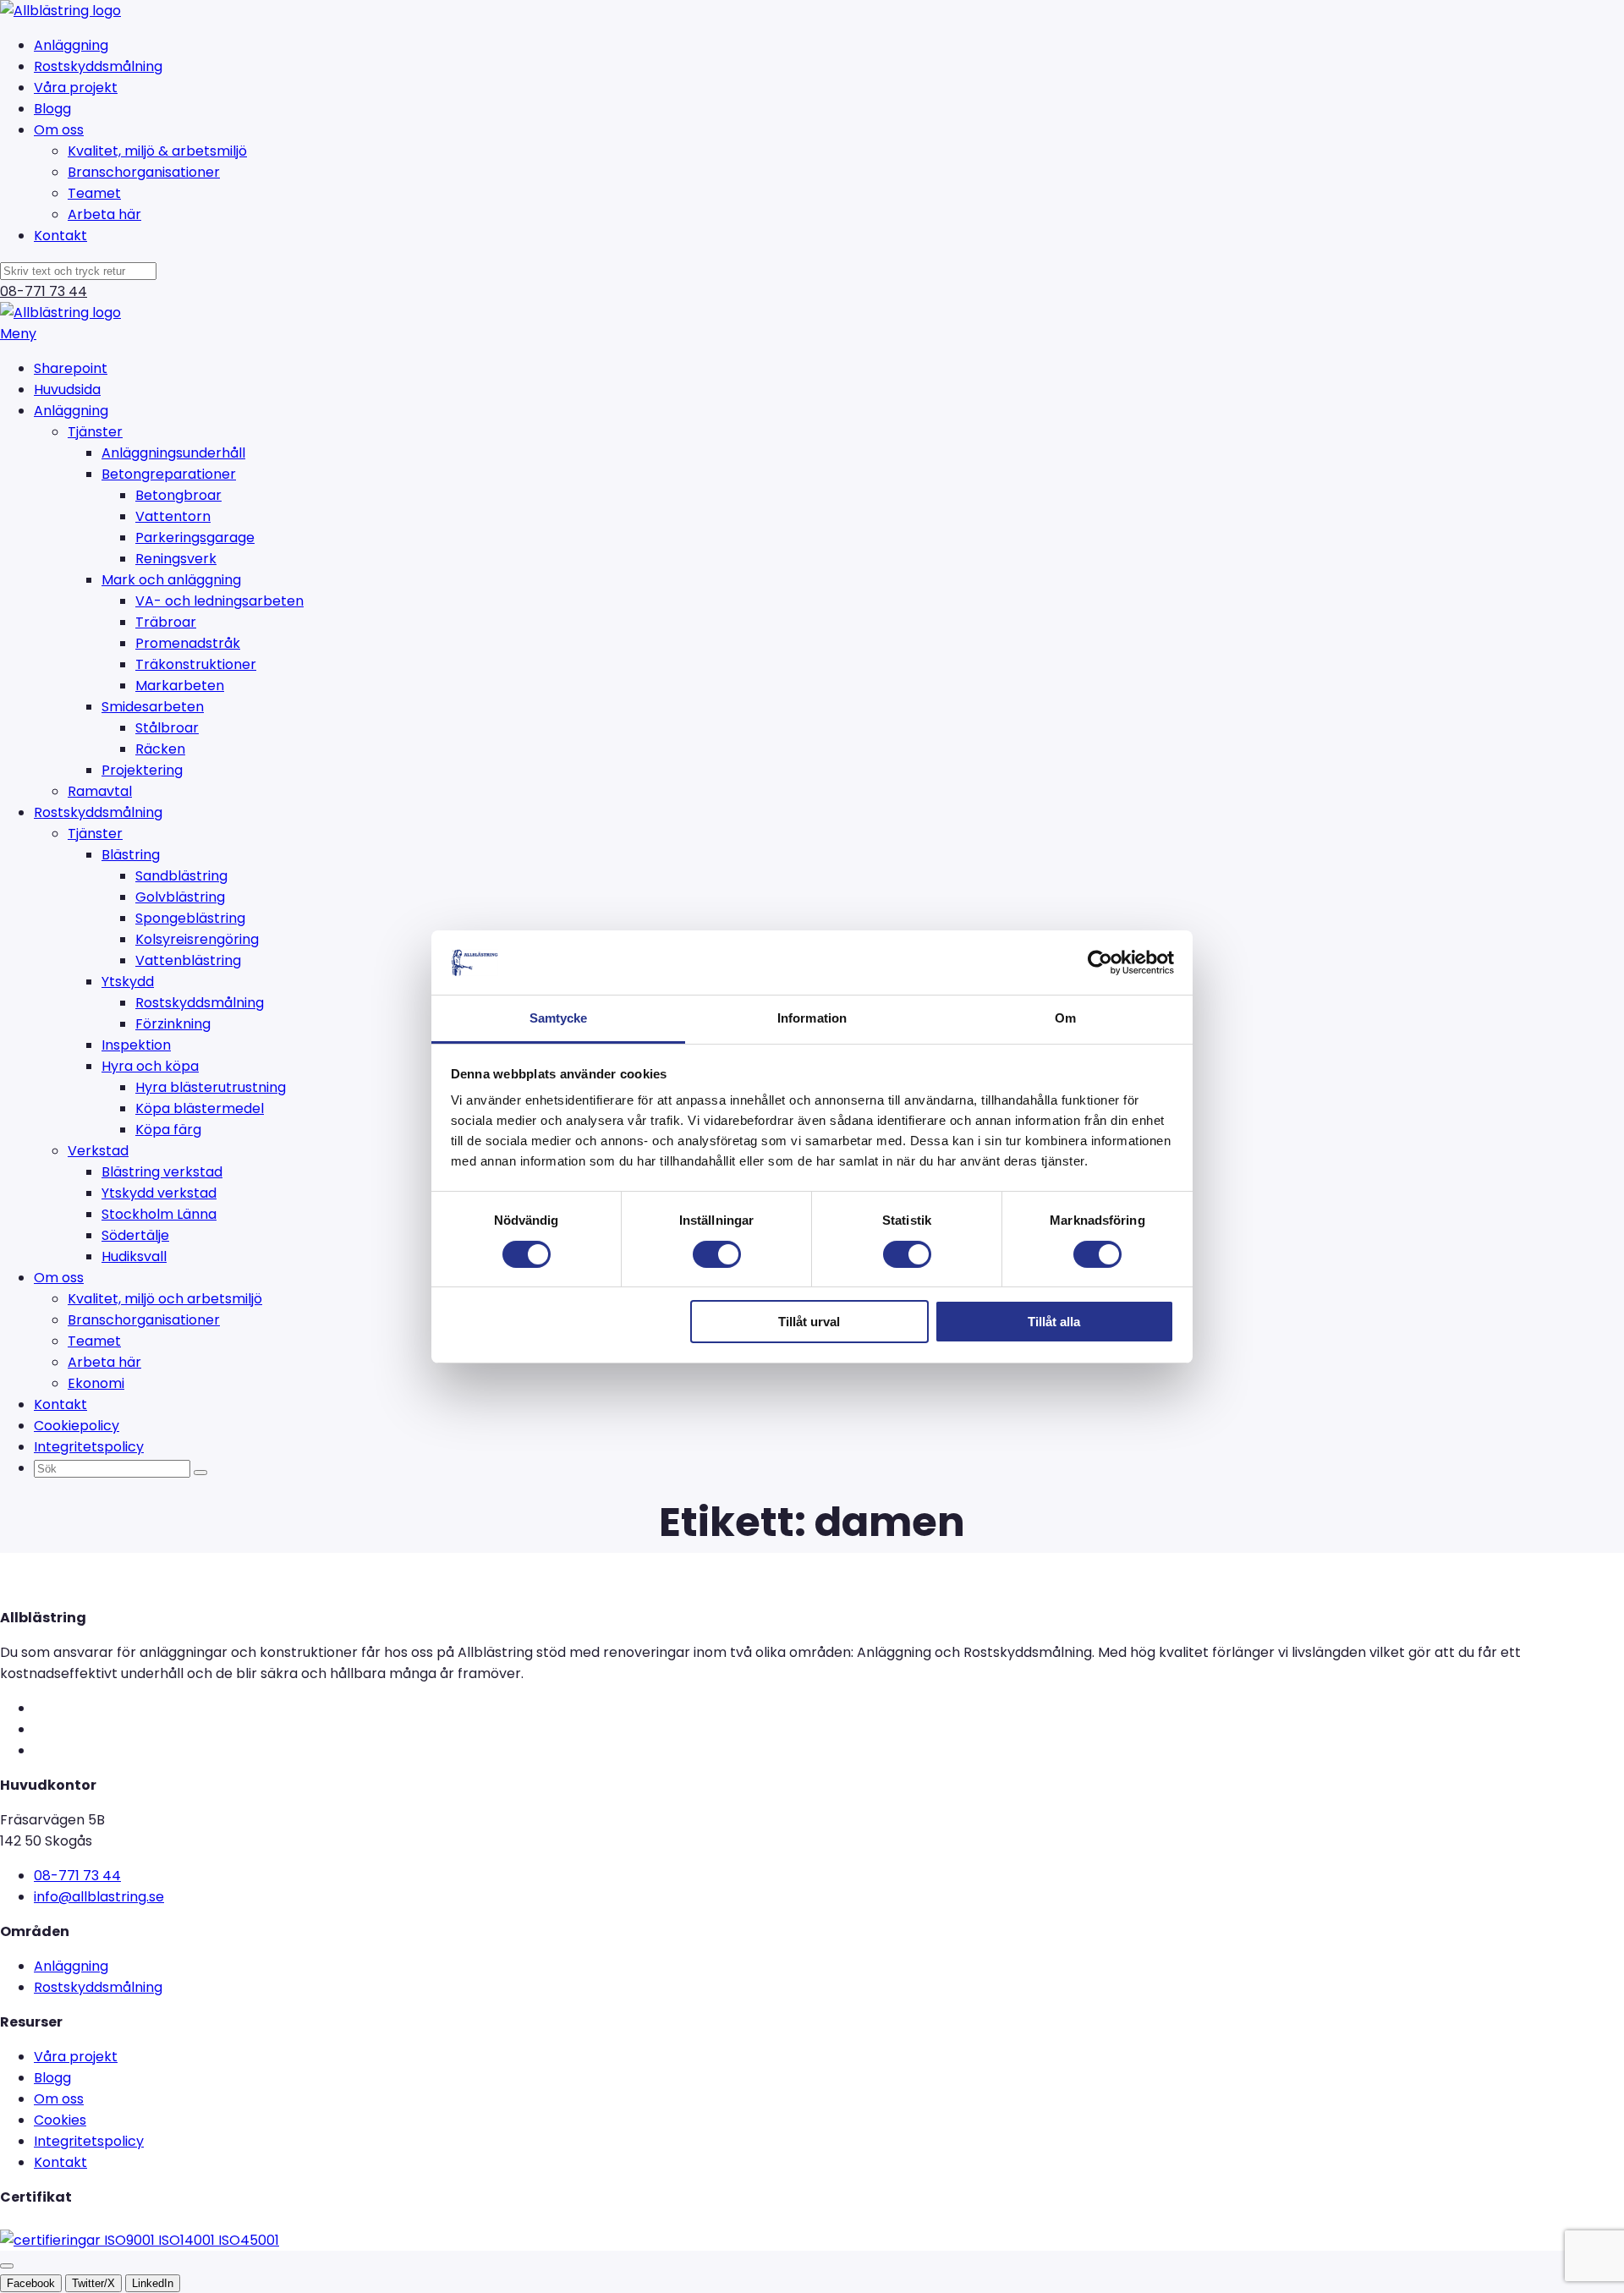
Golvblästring (180, 897)
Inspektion (136, 1045)
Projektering (142, 770)
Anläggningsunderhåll (173, 453)
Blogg (52, 109)
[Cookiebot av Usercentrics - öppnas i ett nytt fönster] (1100, 963)
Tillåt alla (1054, 1322)
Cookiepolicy (77, 1426)
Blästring (131, 855)
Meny (18, 334)
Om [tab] (1065, 1018)
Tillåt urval (809, 1322)
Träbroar (166, 622)
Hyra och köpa (150, 1066)
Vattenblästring (188, 960)
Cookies (60, 2120)
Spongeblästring (190, 918)
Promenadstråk (188, 643)
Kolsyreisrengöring (197, 939)
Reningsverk (176, 559)
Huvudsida (67, 389)
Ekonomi (96, 1383)
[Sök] (200, 1473)
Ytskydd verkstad (159, 1193)
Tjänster (95, 432)
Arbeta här (104, 214)
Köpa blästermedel (200, 1108)
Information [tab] (812, 1018)
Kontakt (60, 236)
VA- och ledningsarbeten (219, 601)
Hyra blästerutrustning (211, 1087)
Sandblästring (181, 876)
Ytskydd (128, 982)
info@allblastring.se (99, 1897)
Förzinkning (173, 1024)
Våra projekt (76, 88)
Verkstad (98, 1151)
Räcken (160, 749)
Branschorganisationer (144, 172)
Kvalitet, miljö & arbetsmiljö (157, 151)
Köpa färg (168, 1130)
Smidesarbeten (153, 707)
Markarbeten (180, 686)
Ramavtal (100, 791)
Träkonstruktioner (196, 664)
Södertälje (135, 1235)
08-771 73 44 (44, 291)
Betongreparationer (169, 474)
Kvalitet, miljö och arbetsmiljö (165, 1299)
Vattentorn (173, 516)
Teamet (94, 193)
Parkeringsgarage (195, 538)
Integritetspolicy (89, 1447)
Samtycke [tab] (559, 1018)
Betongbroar (178, 495)
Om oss (59, 130)
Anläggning (71, 45)
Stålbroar (167, 728)
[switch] (717, 1254)
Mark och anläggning (171, 580)
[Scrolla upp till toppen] (7, 2266)
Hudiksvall (134, 1256)
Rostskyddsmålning (98, 66)
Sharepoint (71, 368)
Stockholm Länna (159, 1214)
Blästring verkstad (162, 1172)
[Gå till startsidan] (60, 11)
